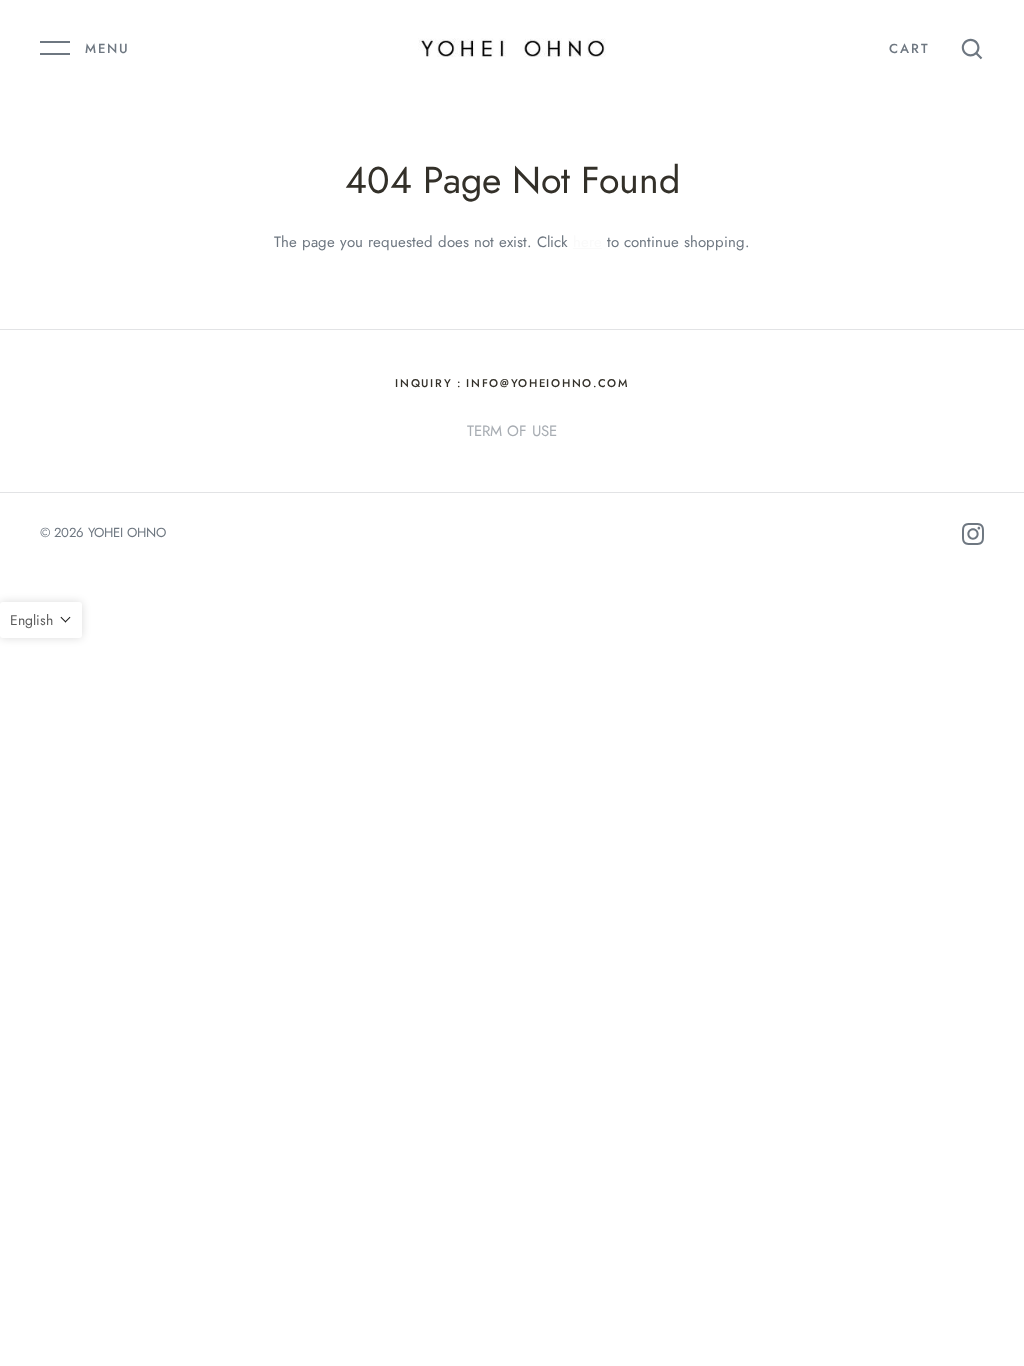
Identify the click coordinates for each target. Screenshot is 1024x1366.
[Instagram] (973, 537)
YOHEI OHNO (127, 532)
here (587, 242)
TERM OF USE (512, 431)
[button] (41, 620)
